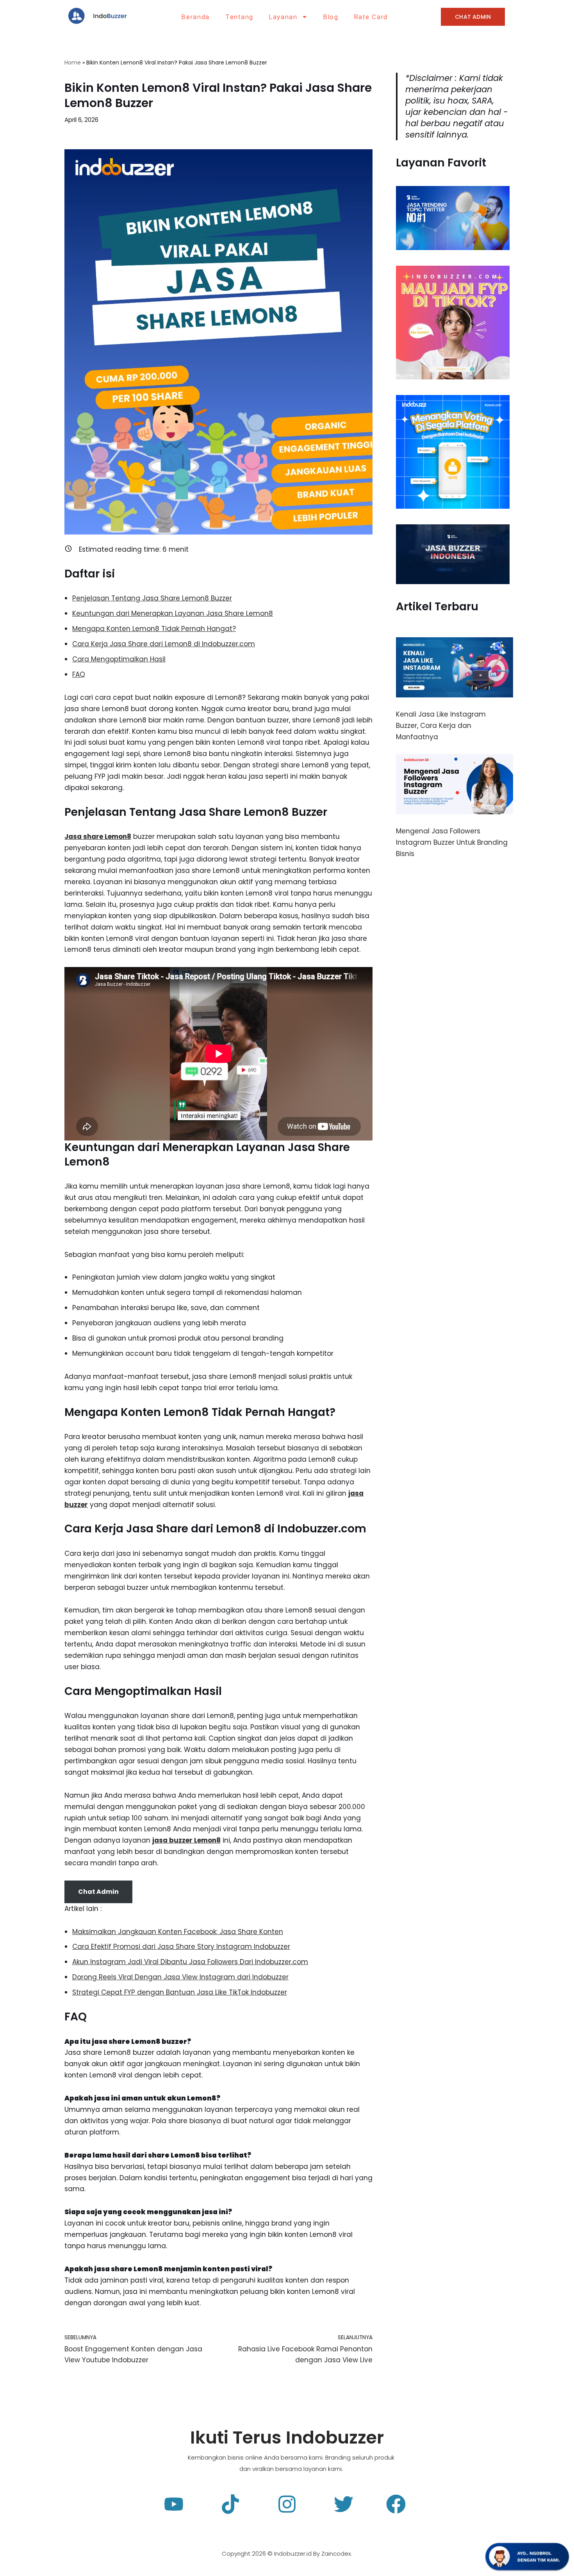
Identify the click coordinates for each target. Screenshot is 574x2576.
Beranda (196, 17)
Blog (331, 17)
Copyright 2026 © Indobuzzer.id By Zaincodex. (287, 2554)
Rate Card (371, 17)
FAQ (79, 674)
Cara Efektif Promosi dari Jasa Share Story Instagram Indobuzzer (181, 1947)
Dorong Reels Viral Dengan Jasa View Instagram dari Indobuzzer (180, 1977)
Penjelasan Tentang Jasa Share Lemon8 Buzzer (152, 598)
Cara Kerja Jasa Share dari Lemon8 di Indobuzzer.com (164, 644)
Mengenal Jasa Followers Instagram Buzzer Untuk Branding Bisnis (452, 842)
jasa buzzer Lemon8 (186, 1840)
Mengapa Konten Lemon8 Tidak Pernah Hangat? (154, 629)
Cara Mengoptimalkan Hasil (119, 659)
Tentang (239, 17)
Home (73, 63)
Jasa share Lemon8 (98, 837)
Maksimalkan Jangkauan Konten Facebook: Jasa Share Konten (178, 1932)
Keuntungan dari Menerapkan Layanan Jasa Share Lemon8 (173, 613)
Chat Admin (98, 1892)
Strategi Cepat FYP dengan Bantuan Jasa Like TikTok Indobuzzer (180, 1992)
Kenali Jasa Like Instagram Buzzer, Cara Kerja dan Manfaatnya (441, 726)
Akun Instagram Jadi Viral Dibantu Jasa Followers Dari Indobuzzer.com (190, 1962)
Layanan (283, 17)
